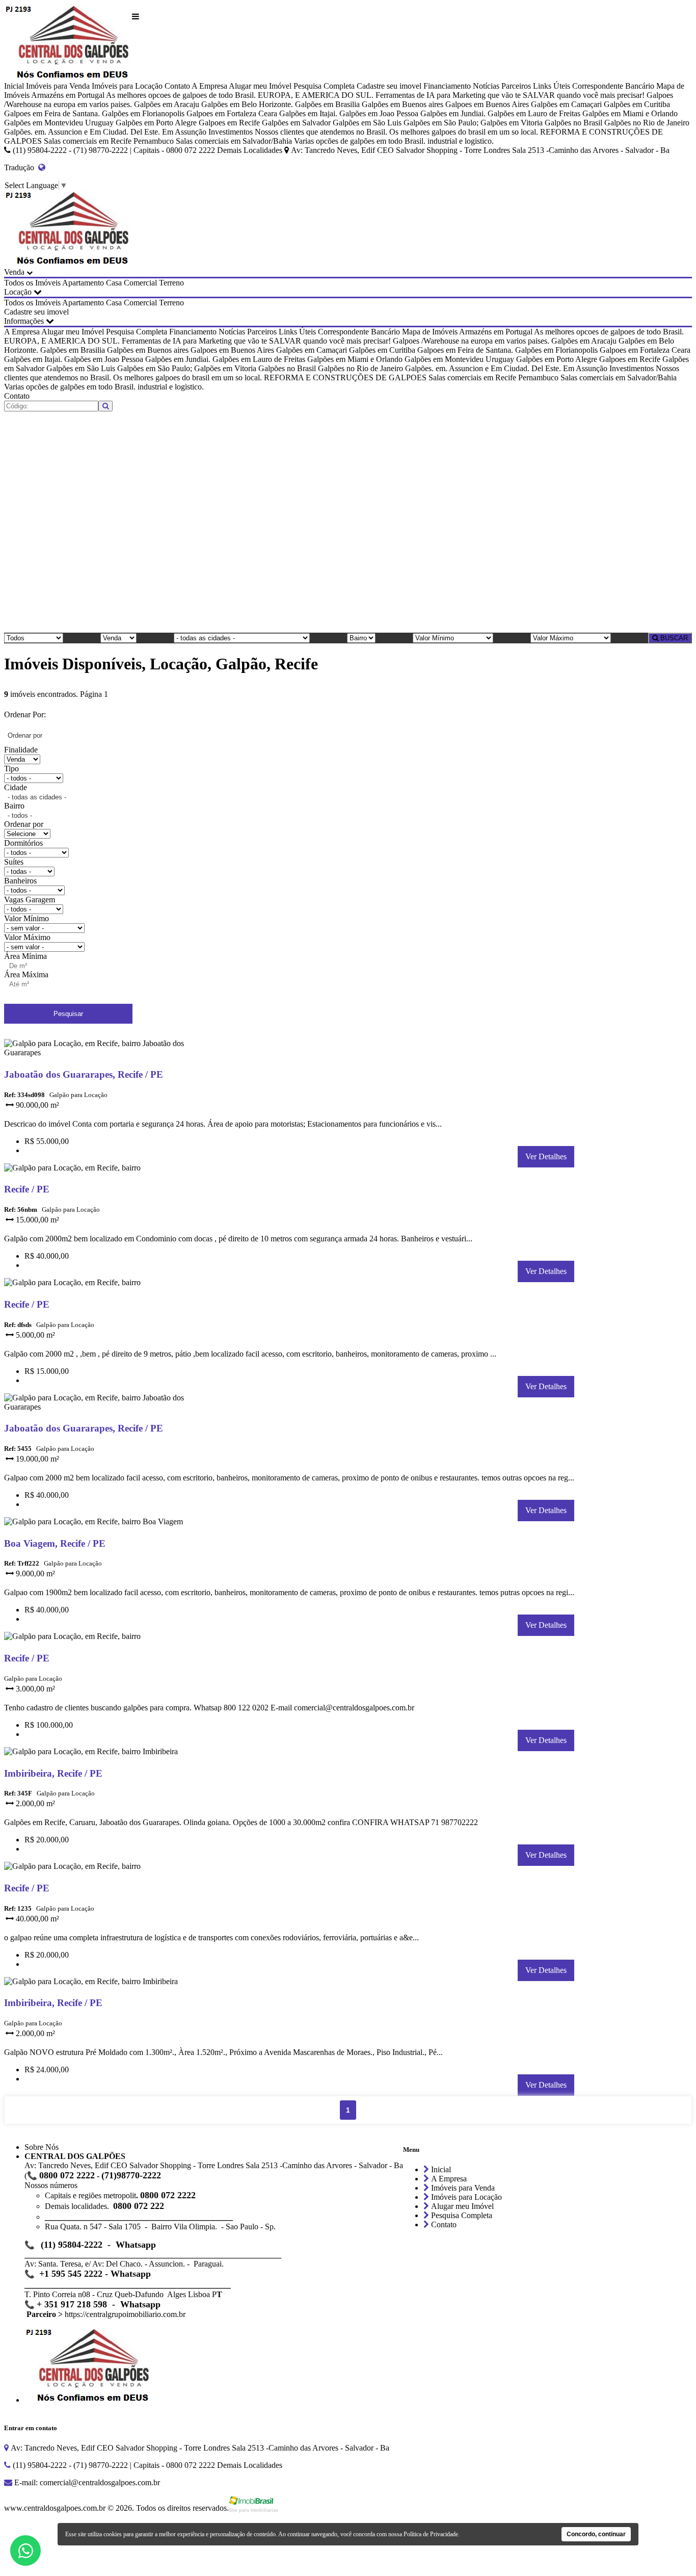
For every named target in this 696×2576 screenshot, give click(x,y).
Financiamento (447, 86)
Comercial (140, 283)
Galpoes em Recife (229, 123)
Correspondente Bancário (613, 86)
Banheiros (20, 881)
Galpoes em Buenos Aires (487, 104)
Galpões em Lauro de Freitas (534, 113)
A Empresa (209, 86)
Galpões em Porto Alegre (156, 123)
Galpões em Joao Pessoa (379, 113)
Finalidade (21, 750)
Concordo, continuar (596, 2534)
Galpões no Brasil (573, 123)
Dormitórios (23, 843)
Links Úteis (552, 86)
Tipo (11, 769)
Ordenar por (24, 824)
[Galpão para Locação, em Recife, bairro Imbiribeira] (107, 1753)
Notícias (486, 86)
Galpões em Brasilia (327, 104)
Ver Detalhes (546, 1156)
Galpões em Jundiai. (453, 113)
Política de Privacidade (431, 2534)
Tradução (21, 167)
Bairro (14, 806)
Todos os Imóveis (32, 283)
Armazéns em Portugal (68, 95)
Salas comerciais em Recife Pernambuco (109, 141)
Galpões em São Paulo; (441, 123)
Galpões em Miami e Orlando (630, 113)
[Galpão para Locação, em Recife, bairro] (107, 1170)
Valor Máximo (27, 937)
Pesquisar (68, 1014)
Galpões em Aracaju (167, 104)
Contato (177, 86)
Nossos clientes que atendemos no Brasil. (321, 132)
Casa (114, 283)
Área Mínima (25, 956)
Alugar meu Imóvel (260, 86)
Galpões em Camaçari (566, 104)
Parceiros (516, 86)
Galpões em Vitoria (512, 123)
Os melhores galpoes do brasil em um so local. (464, 132)
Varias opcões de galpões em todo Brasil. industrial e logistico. (394, 141)
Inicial (14, 86)
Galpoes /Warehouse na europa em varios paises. (471, 341)
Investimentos (231, 132)
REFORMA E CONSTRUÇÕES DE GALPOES (345, 378)
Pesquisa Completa (324, 86)
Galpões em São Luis (367, 123)
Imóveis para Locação (127, 86)
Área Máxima (26, 974)
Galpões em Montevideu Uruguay (59, 123)
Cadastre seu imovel (389, 86)
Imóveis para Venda (58, 86)
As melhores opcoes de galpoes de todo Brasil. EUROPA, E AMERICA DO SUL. (240, 95)
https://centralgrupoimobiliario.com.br (125, 2314)
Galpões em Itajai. (308, 113)
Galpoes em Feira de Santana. (52, 113)
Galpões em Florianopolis (143, 113)
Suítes (14, 862)
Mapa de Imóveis (430, 332)
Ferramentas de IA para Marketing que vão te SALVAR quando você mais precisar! (510, 95)
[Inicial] (68, 43)
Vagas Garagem (30, 900)
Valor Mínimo (26, 918)
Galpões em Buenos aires (403, 104)
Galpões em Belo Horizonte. (247, 104)
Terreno (171, 283)
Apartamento (83, 283)
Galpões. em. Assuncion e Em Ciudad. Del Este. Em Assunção (105, 132)
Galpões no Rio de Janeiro (647, 123)
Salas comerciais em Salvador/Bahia (234, 141)
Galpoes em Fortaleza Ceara (232, 113)
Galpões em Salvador (296, 123)
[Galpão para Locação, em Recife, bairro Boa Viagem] (107, 1524)
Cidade (16, 787)
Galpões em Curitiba (637, 104)
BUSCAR (673, 638)
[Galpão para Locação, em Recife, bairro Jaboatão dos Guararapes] (107, 1055)
